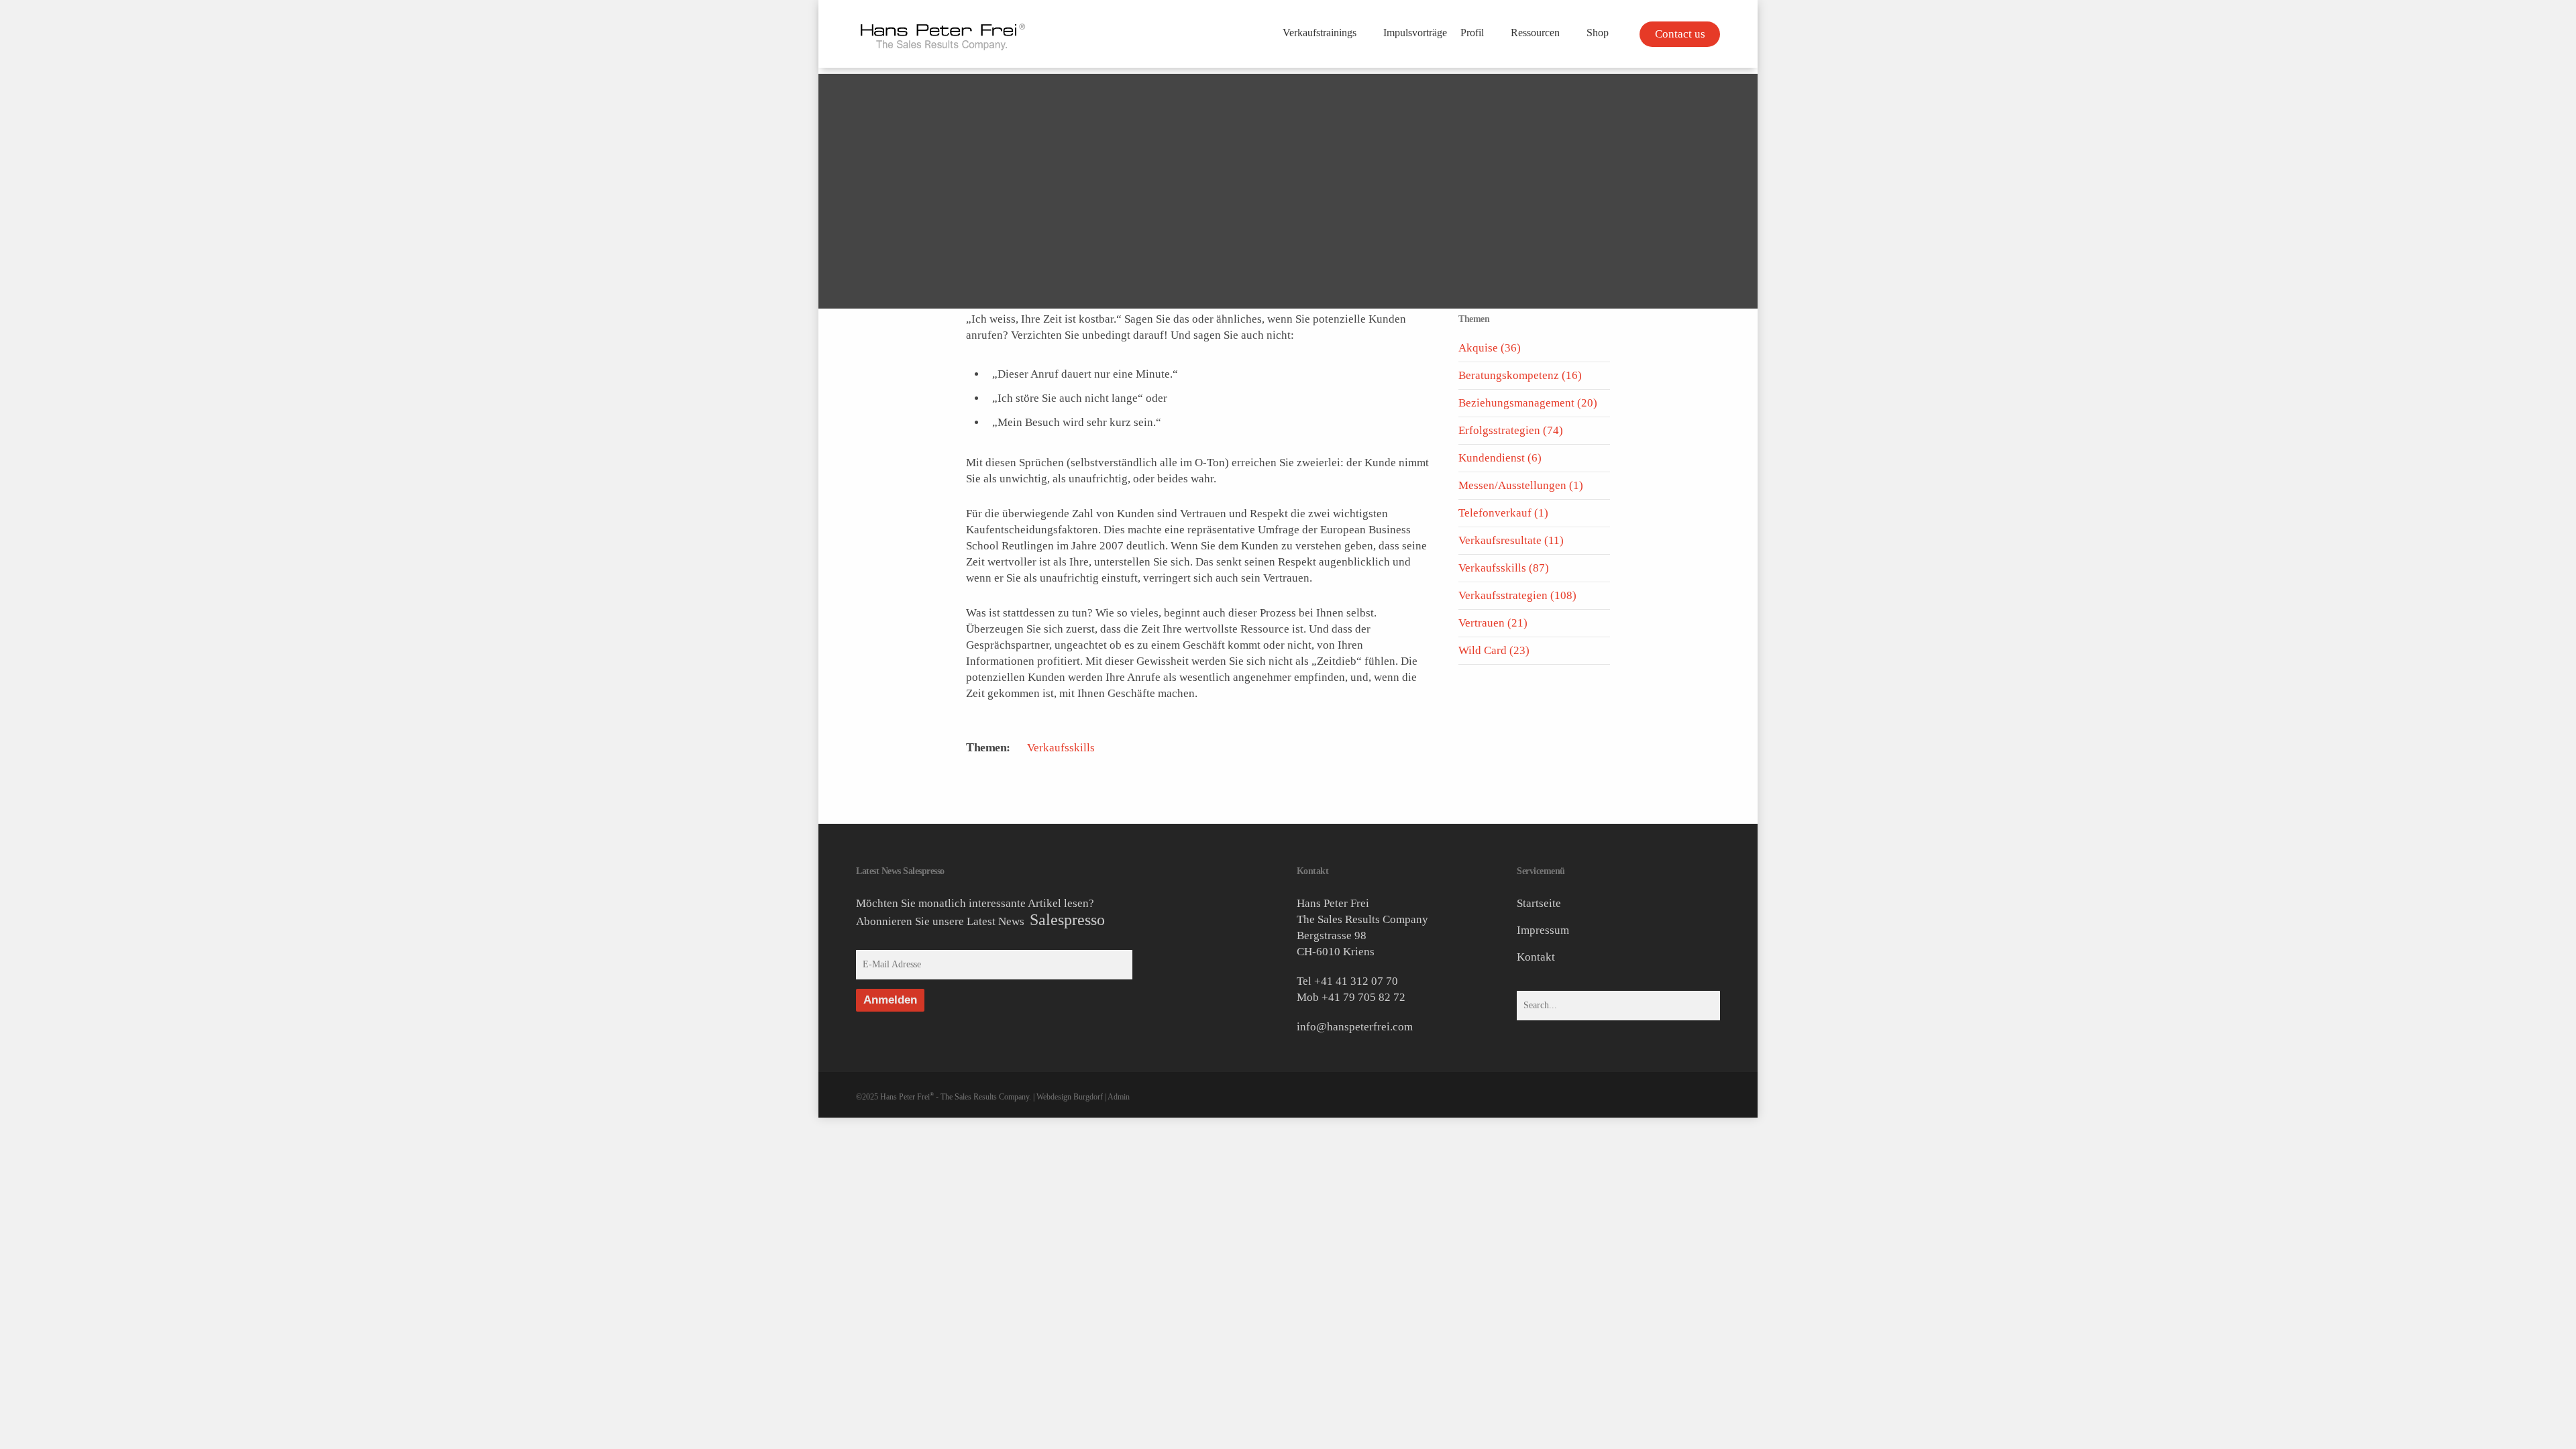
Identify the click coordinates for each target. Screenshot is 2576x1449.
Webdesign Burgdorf (1070, 1097)
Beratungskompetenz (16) (1520, 375)
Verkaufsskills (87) (1504, 568)
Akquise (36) (1490, 348)
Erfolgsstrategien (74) (1511, 430)
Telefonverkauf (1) (1503, 513)
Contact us (1680, 34)
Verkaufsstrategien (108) (1517, 595)
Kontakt (1536, 957)
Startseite (1539, 903)
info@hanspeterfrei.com (1355, 1027)
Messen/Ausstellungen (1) (1521, 485)
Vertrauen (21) (1493, 623)
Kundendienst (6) (1500, 458)
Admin (1119, 1097)
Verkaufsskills (1061, 748)
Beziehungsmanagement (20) (1528, 403)
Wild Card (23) (1494, 650)
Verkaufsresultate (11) (1511, 540)
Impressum (1543, 930)
